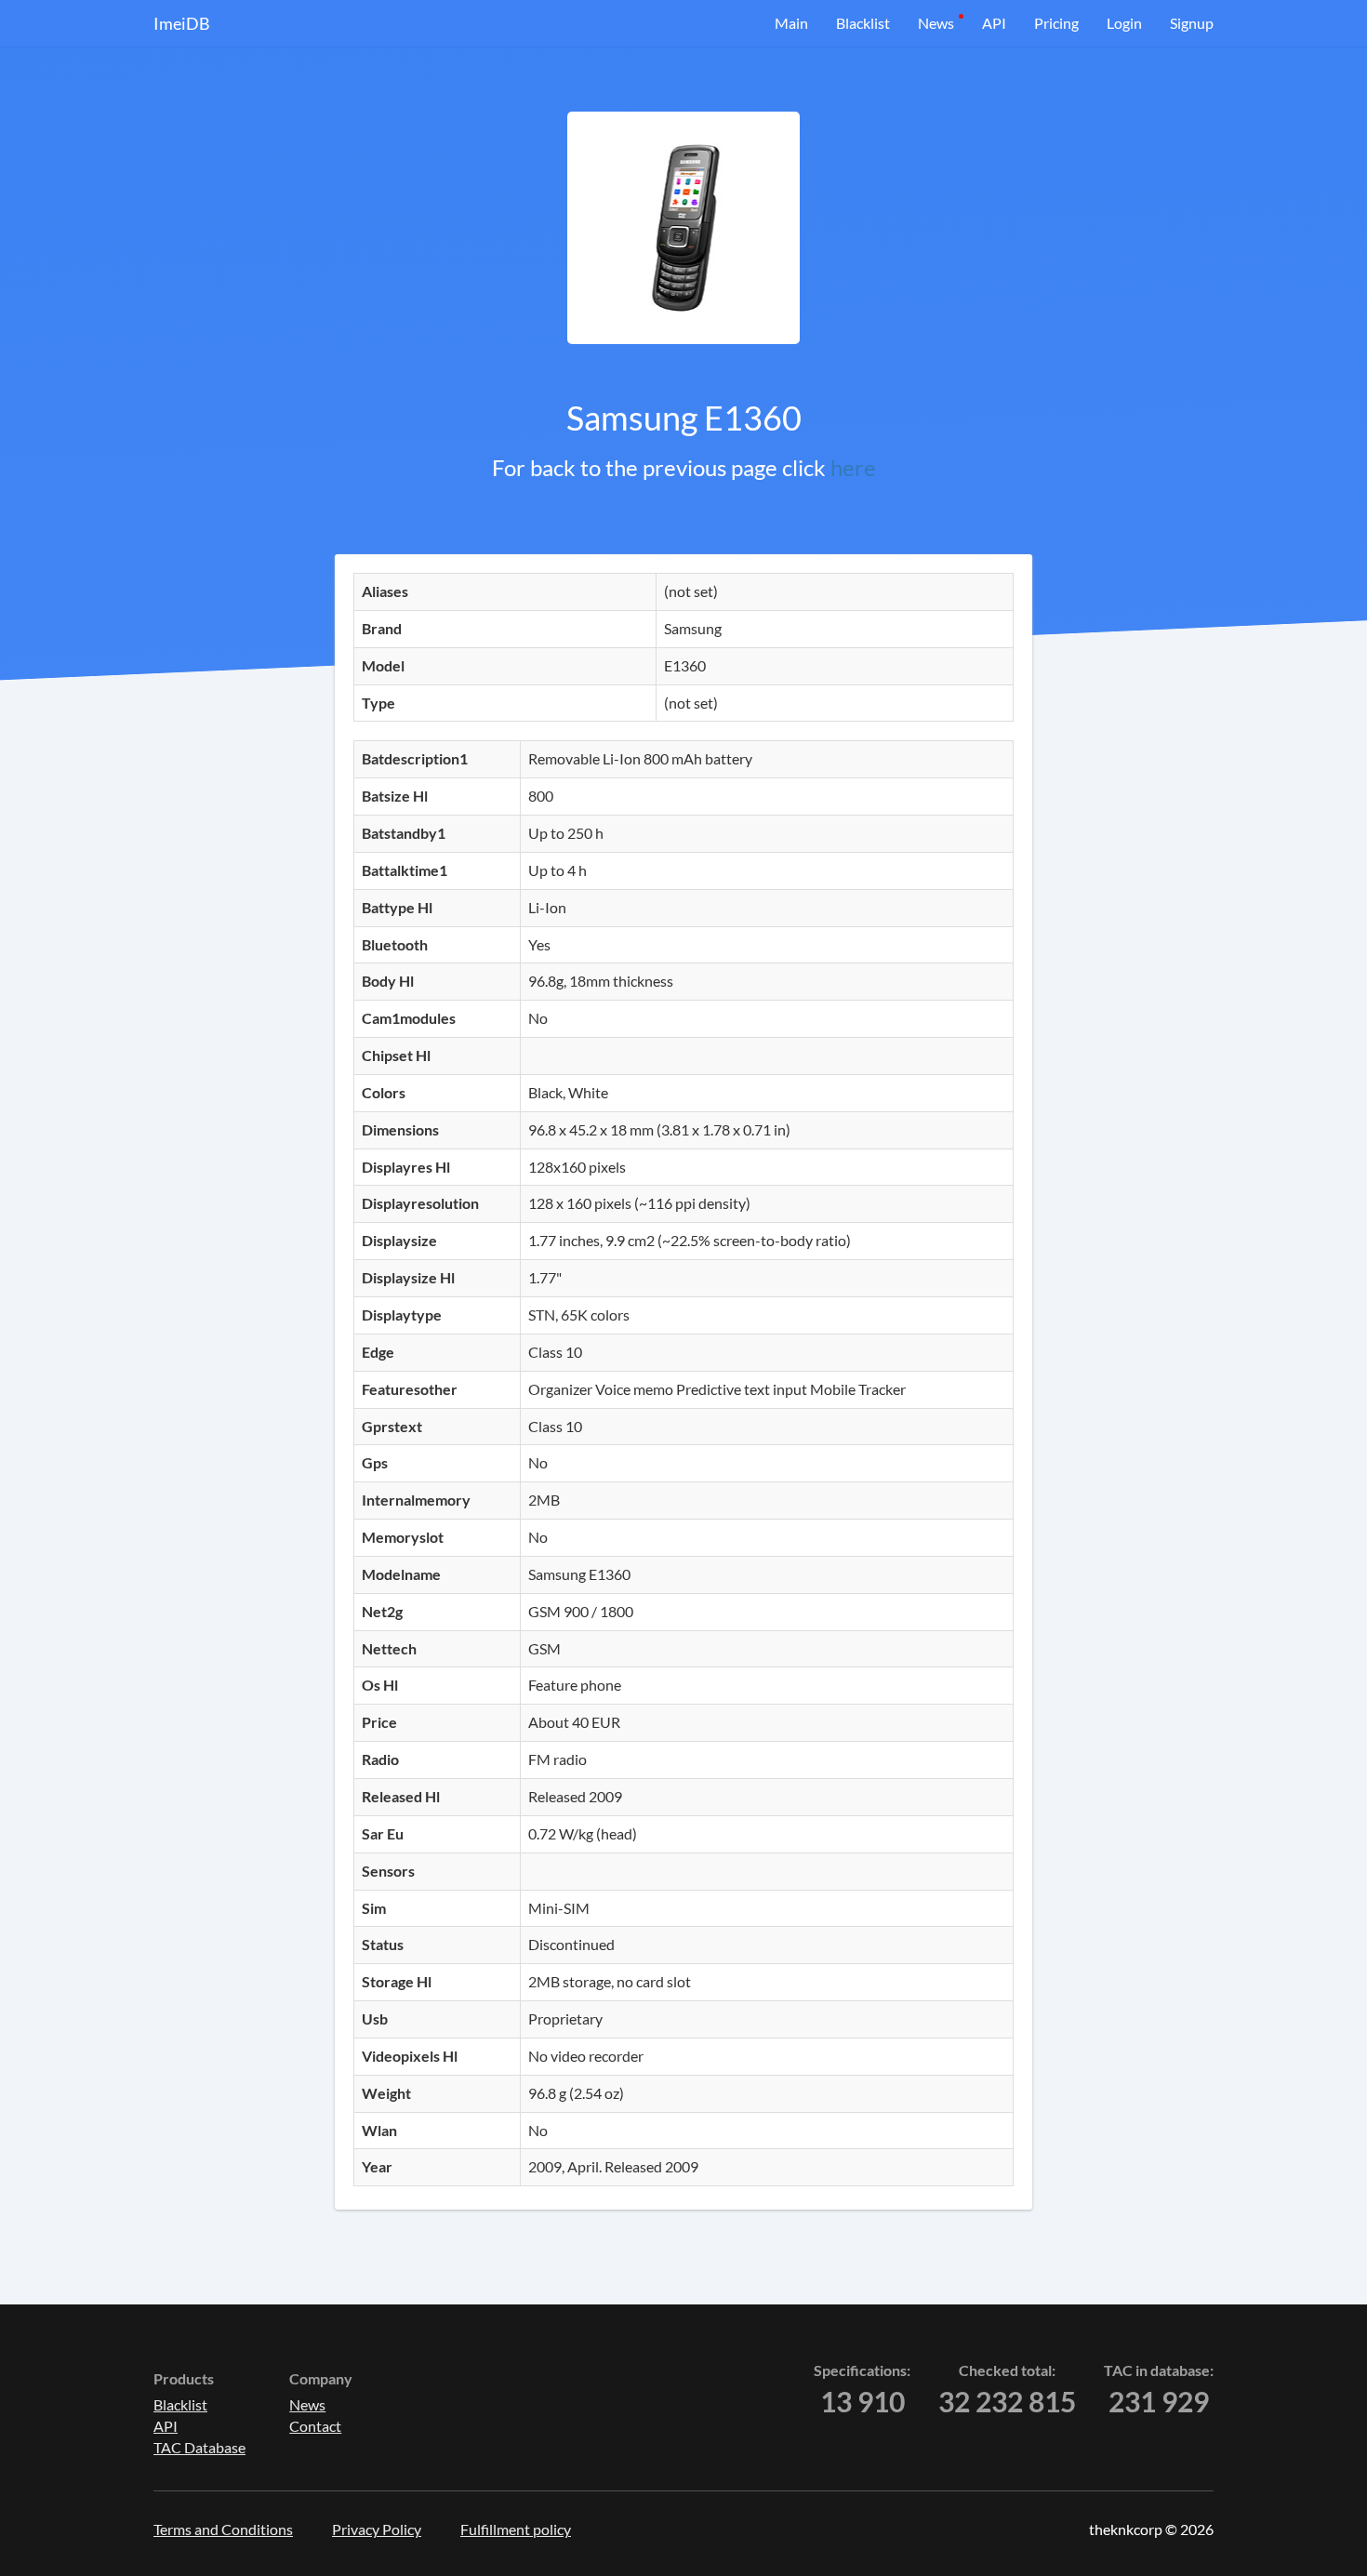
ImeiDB (182, 23)
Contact (315, 2426)
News (936, 23)
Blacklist (863, 23)
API (994, 23)
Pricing (1056, 23)
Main (791, 23)
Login (1124, 23)
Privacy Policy (377, 2529)
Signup (1192, 23)
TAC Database (199, 2447)
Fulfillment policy (516, 2529)
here (853, 467)
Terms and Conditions (223, 2529)
